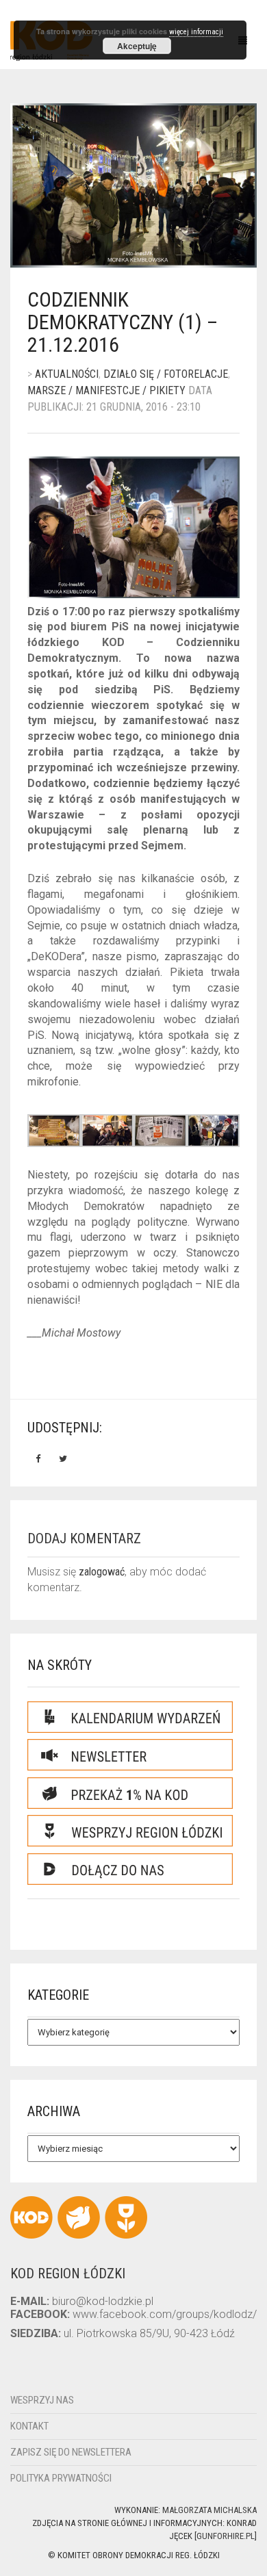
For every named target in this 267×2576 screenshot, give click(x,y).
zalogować (102, 1572)
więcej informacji (196, 32)
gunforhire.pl (226, 2536)
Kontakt (29, 2426)
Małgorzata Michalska (209, 2510)
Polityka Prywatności (61, 2478)
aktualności (67, 374)
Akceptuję (137, 46)
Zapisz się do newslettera (71, 2452)
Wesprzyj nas (42, 2400)
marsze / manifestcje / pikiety (106, 390)
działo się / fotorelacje (166, 374)
